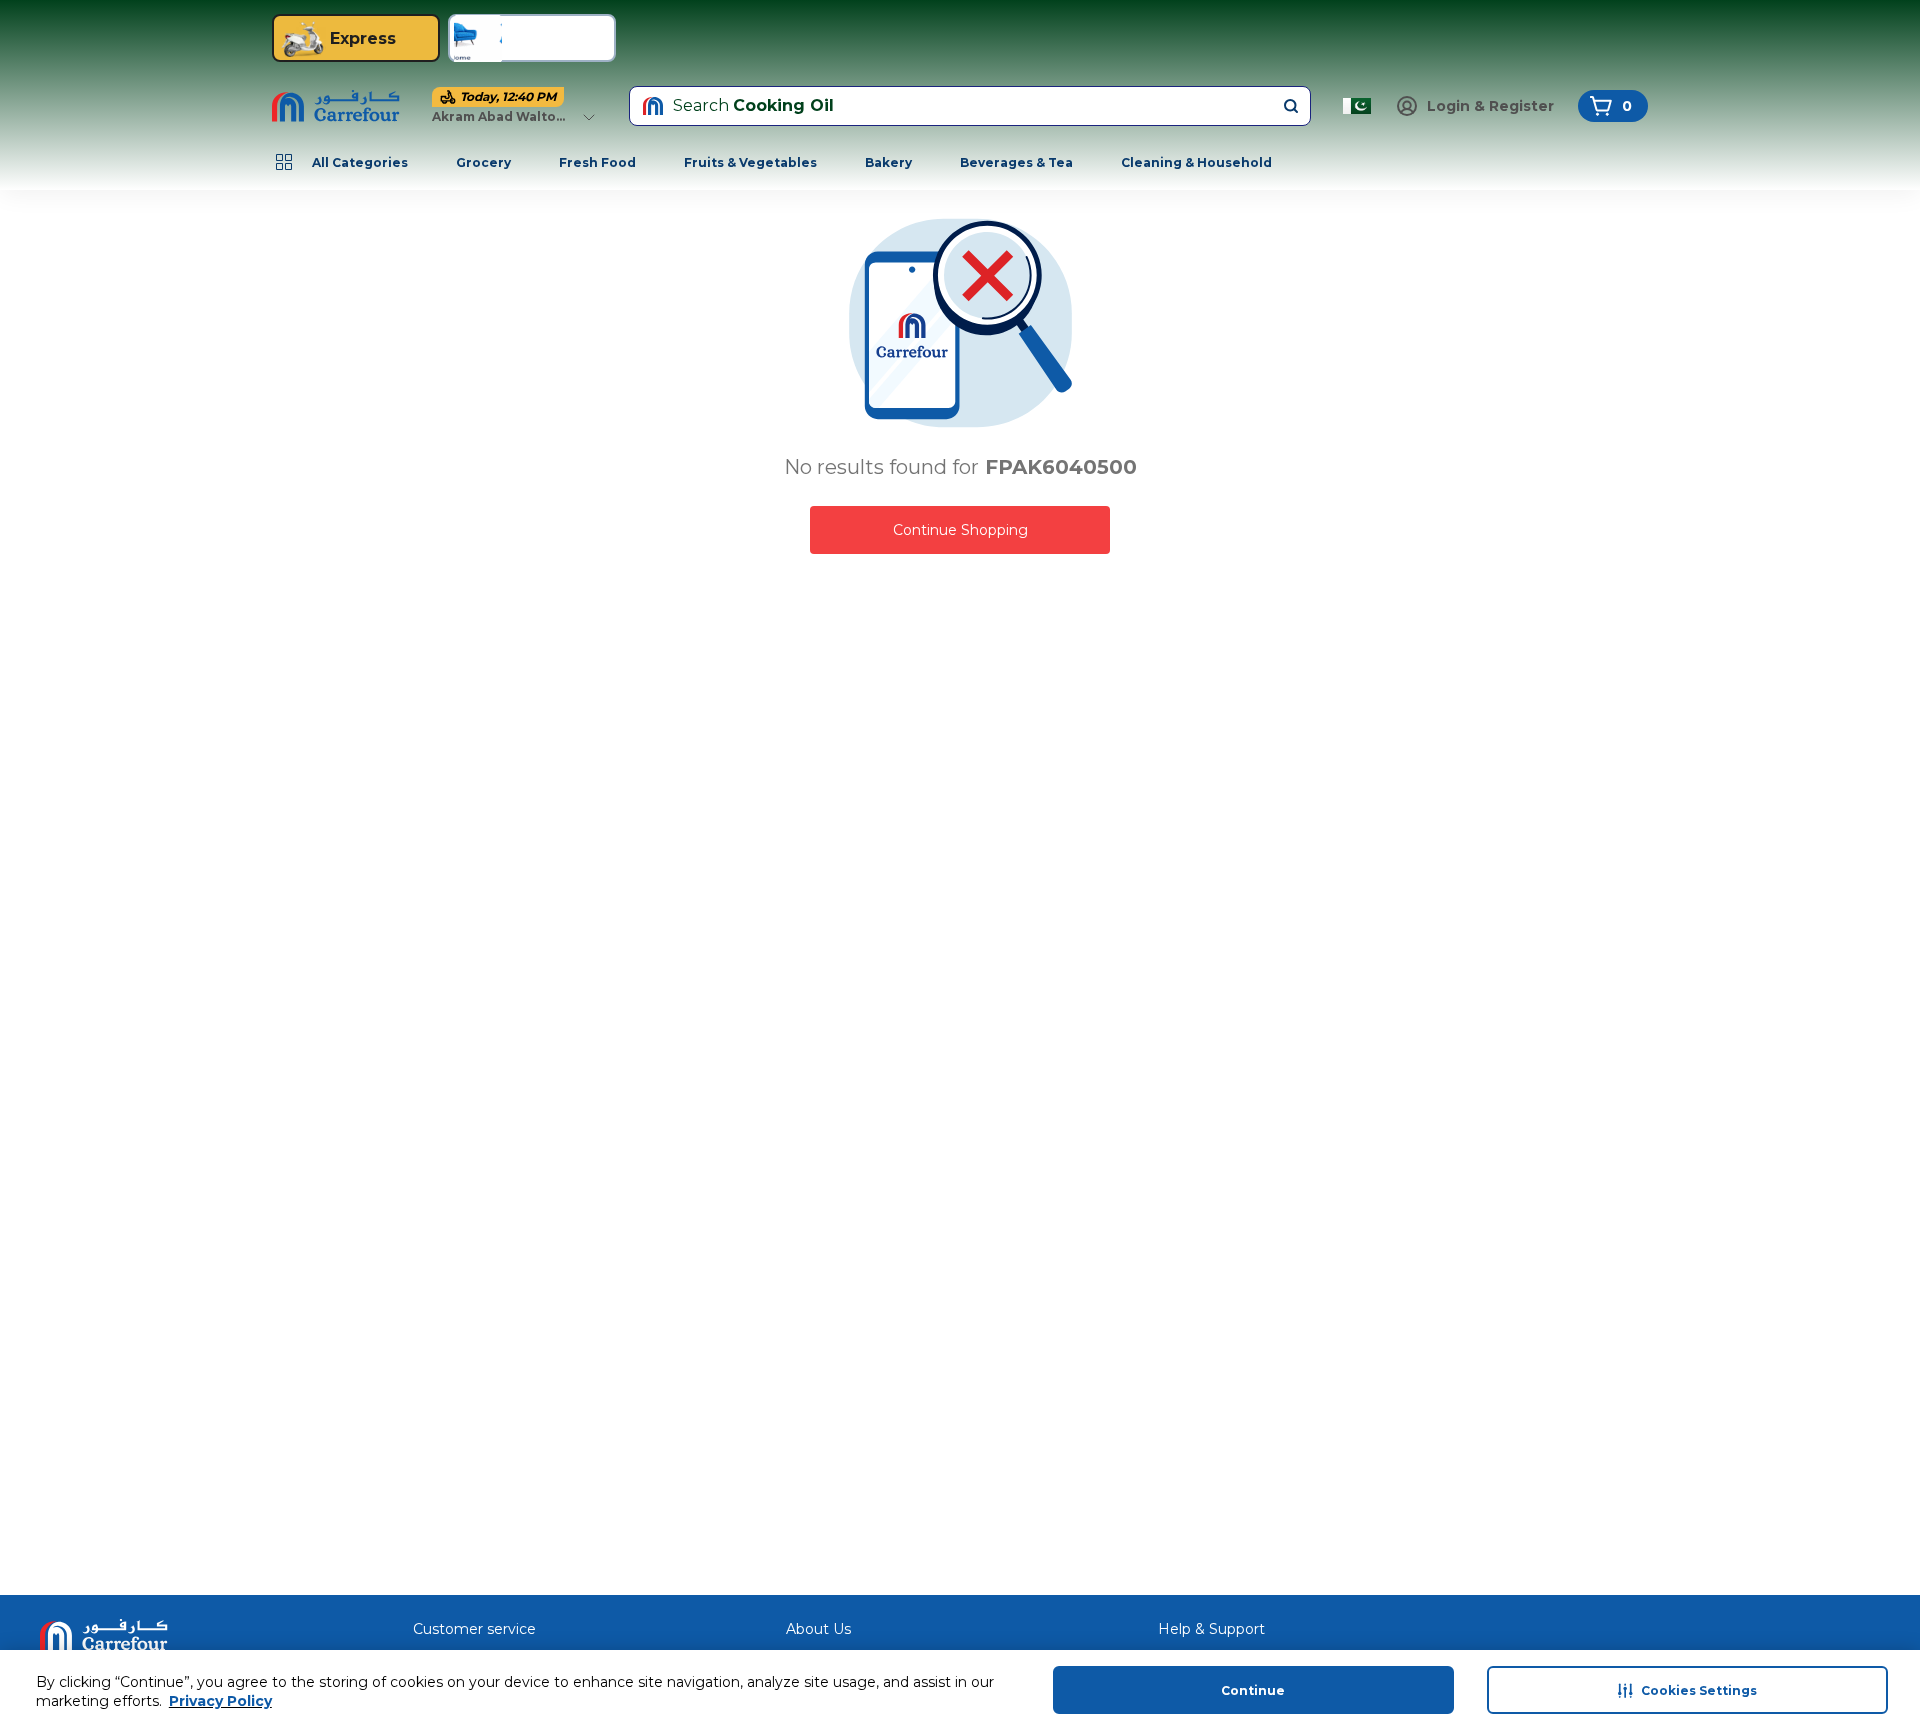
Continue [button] (1253, 1690)
